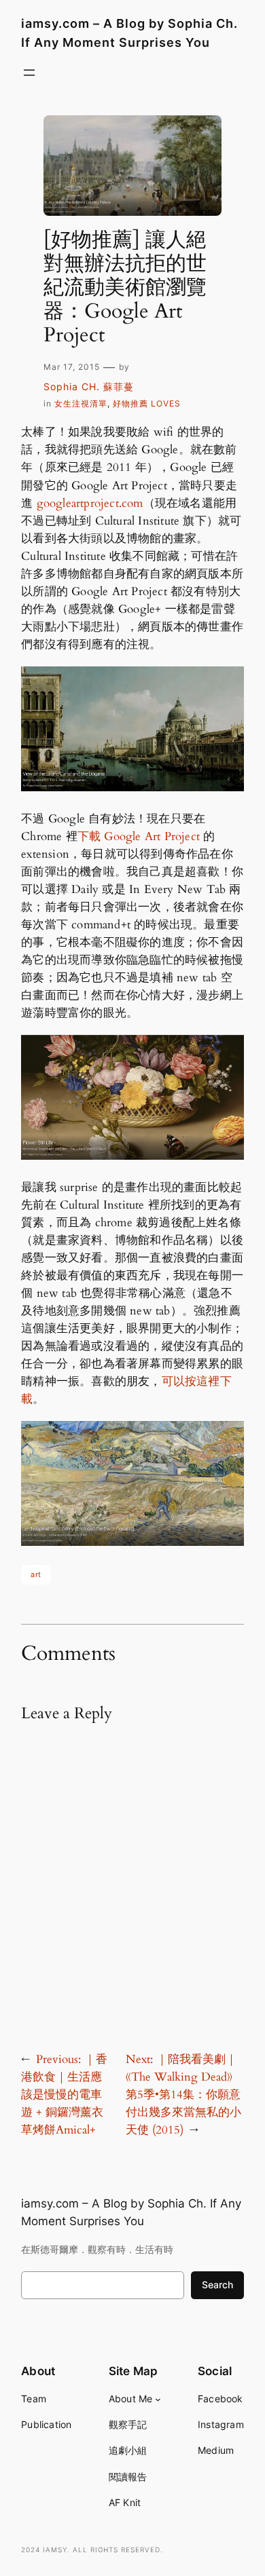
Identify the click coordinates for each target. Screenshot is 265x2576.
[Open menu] (29, 73)
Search (217, 2285)
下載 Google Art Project (139, 836)
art (36, 1574)
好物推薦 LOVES (147, 403)
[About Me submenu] (158, 2399)
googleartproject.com (90, 503)
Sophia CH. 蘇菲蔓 (89, 386)
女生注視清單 (81, 403)
